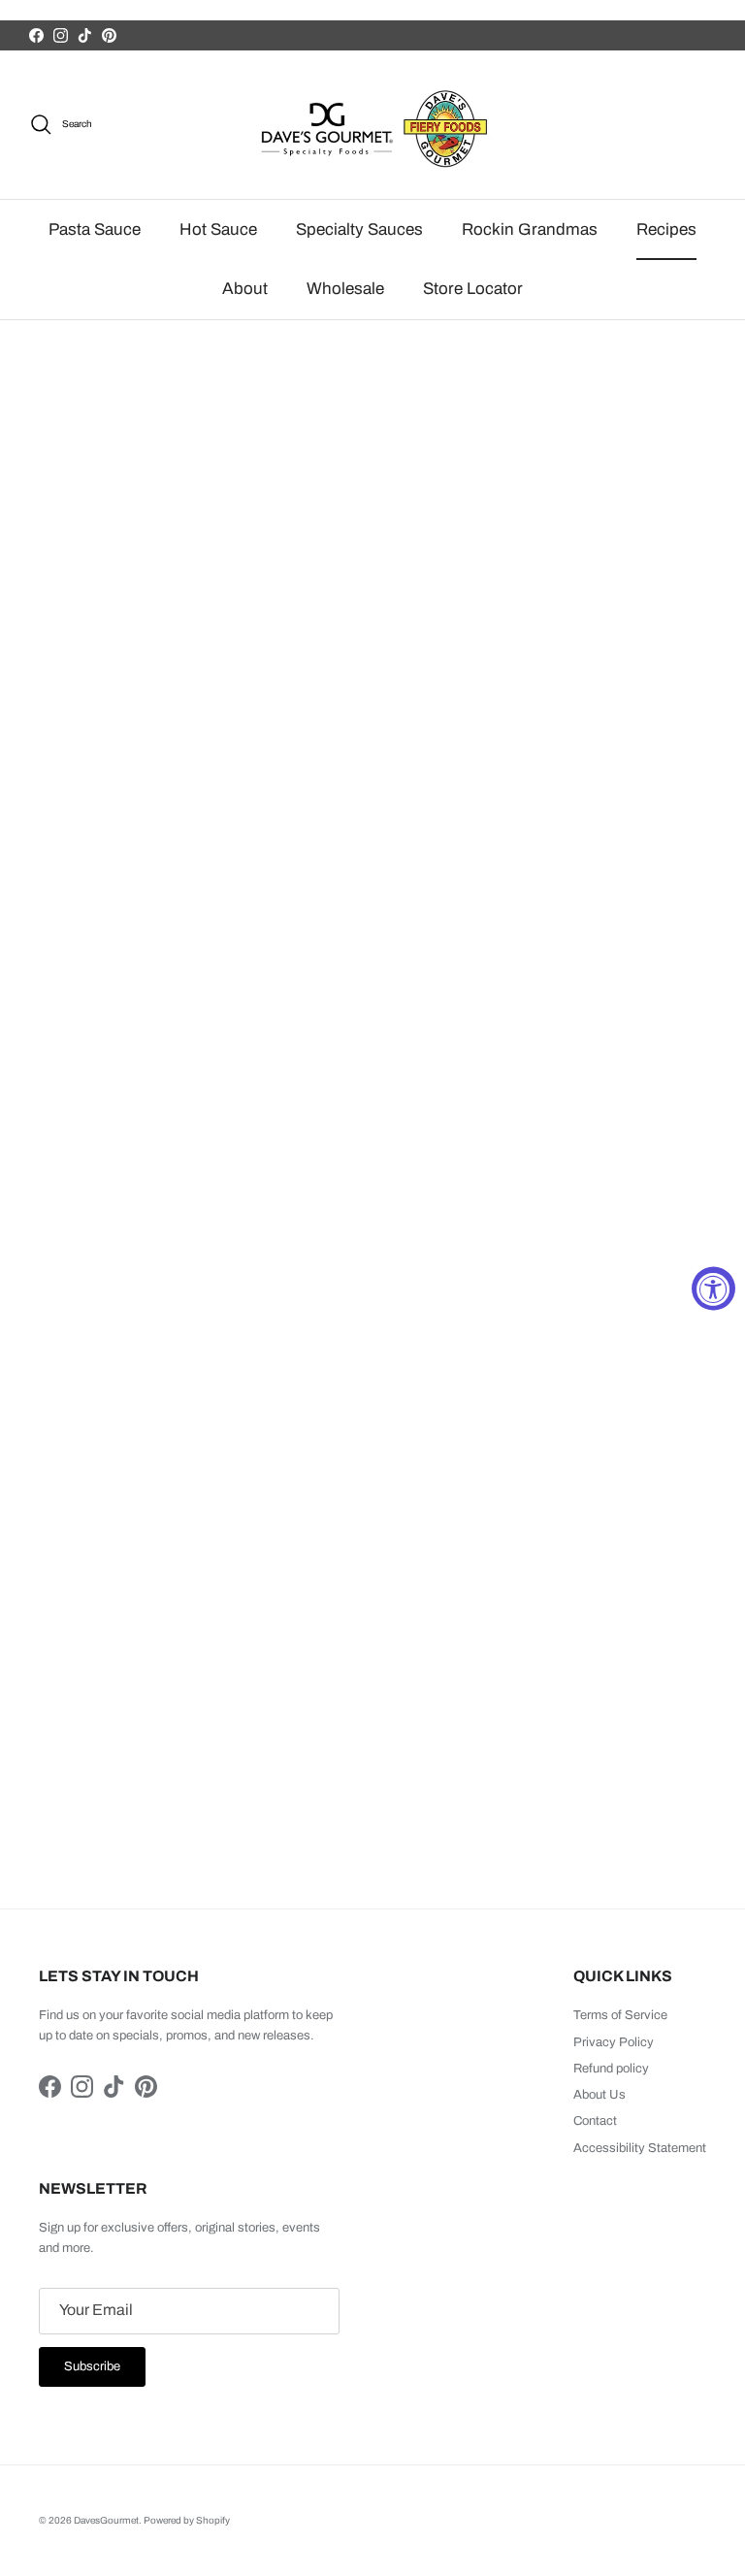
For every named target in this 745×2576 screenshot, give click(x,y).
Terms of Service (620, 2015)
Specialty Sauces (359, 229)
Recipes (666, 229)
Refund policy (611, 2069)
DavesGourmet (106, 2520)
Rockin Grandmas (530, 229)
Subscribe (92, 2366)
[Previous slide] (25, 1368)
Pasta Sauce (95, 229)
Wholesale (345, 289)
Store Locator (473, 289)
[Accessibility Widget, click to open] (713, 1288)
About (245, 289)
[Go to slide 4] (386, 1291)
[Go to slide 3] (372, 1291)
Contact (595, 2121)
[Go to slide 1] (345, 1291)
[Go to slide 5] (400, 1291)
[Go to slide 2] (359, 1291)
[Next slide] (720, 1368)
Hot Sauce (218, 229)
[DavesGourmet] (372, 125)
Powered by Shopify (187, 2520)
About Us (599, 2095)
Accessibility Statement (640, 2148)
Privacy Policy (614, 2042)
